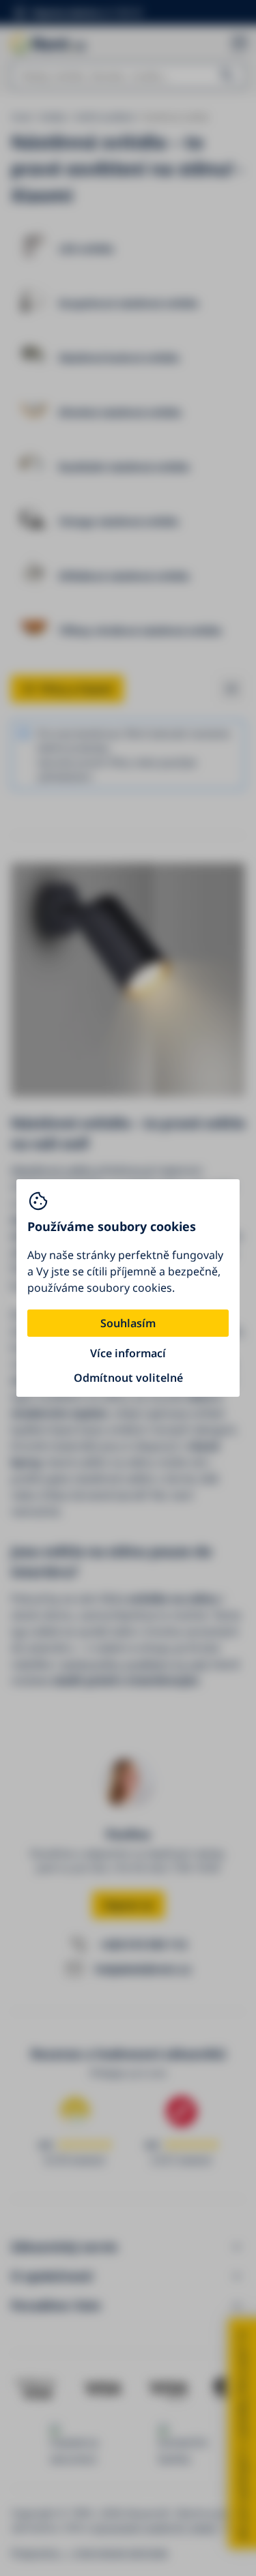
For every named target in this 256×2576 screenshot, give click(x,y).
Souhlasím (128, 1323)
